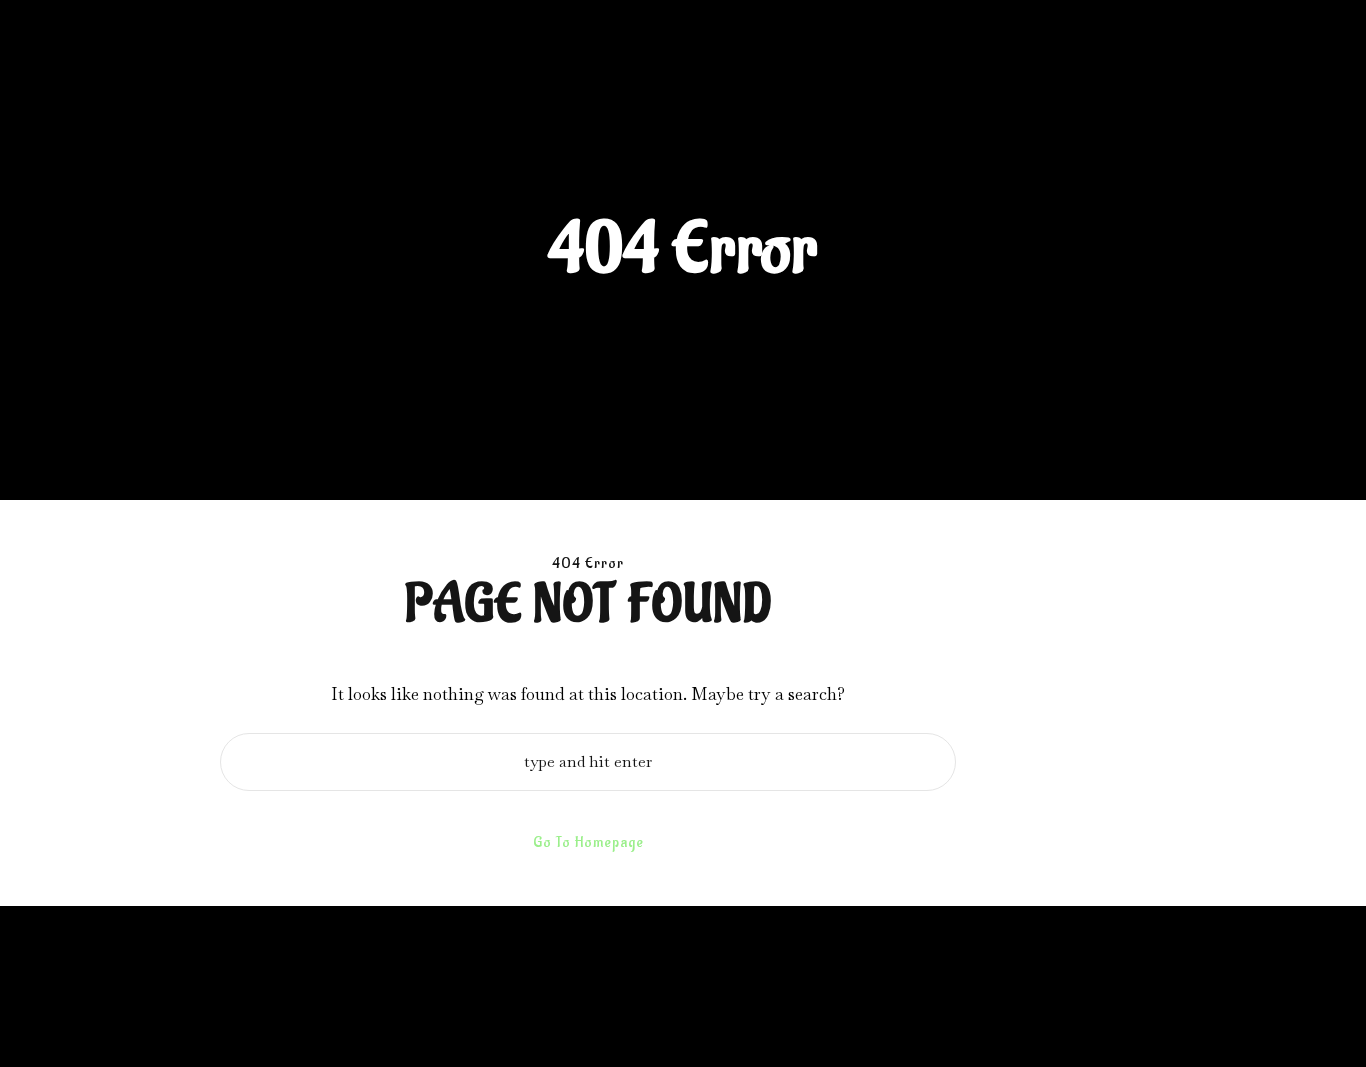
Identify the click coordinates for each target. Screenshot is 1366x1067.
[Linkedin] (1201, 1019)
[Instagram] (1170, 1019)
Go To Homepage (588, 842)
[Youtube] (1232, 1019)
